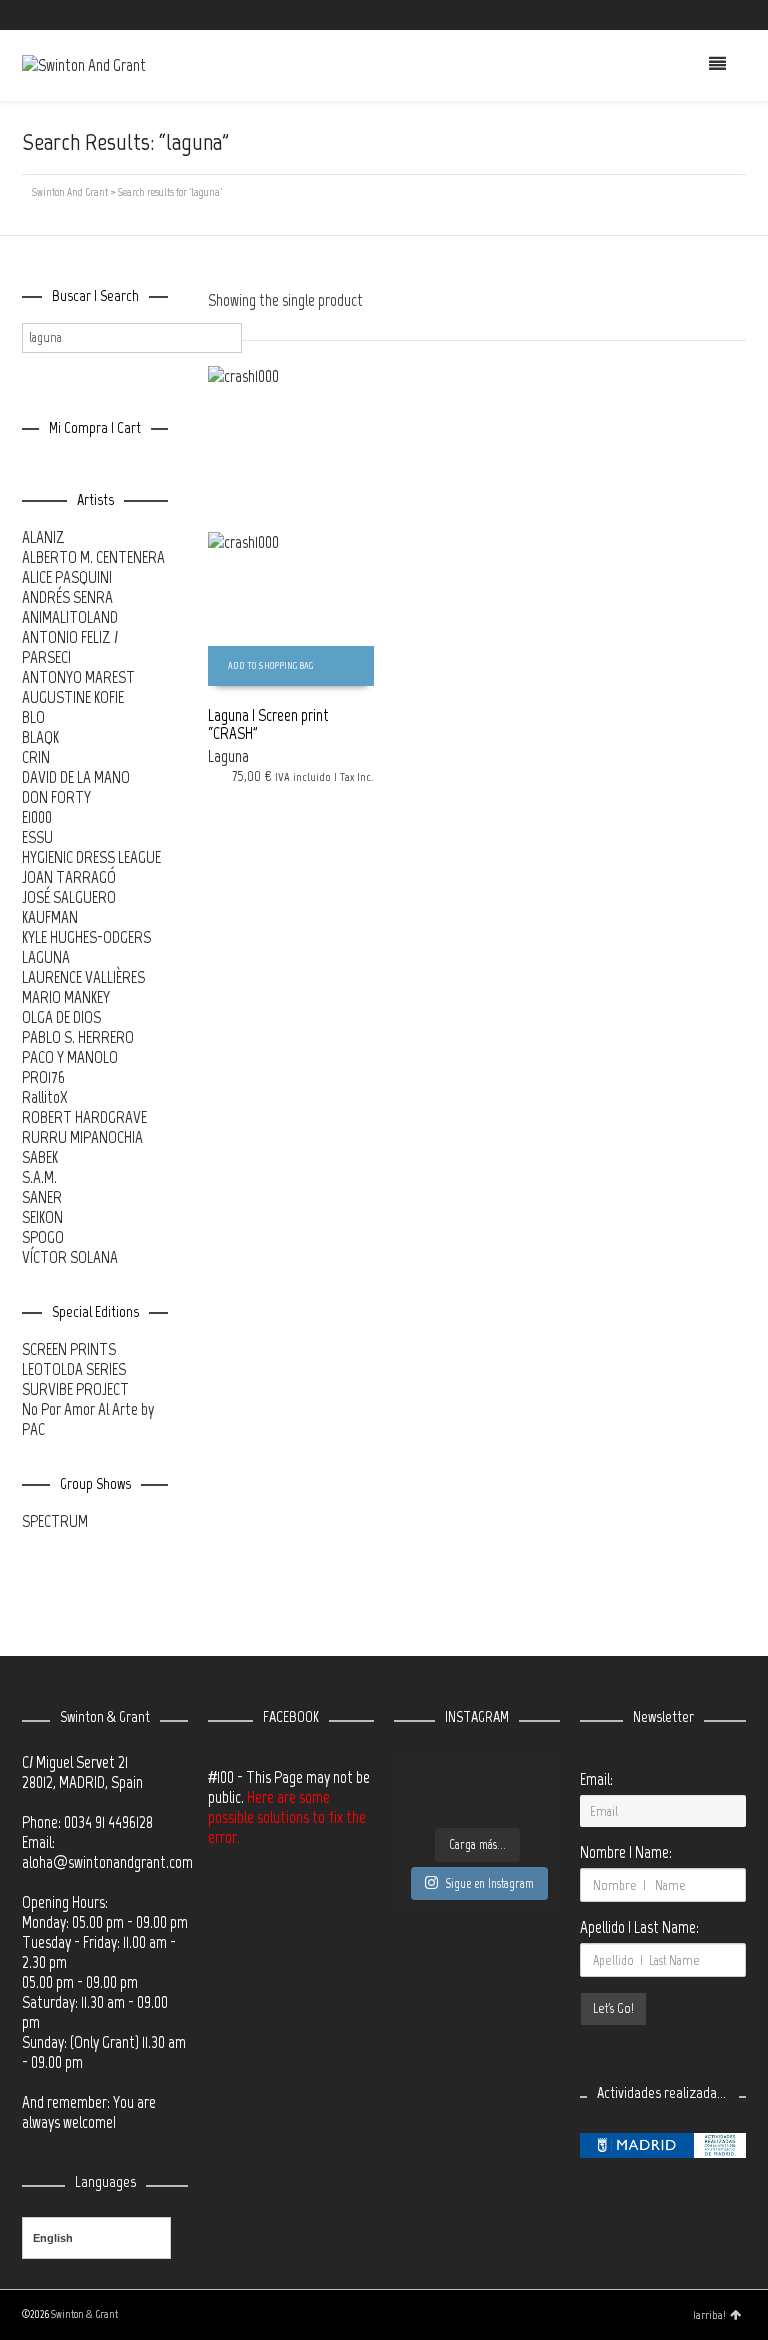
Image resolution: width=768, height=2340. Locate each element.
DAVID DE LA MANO (76, 777)
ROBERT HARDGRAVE (84, 1117)
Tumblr (744, 15)
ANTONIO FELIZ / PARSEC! (70, 647)
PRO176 (43, 1077)
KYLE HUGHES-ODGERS (86, 937)
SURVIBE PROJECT (75, 1389)
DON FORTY (56, 797)
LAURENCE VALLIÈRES (83, 977)
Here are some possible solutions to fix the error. (287, 1817)
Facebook (686, 15)
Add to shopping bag (270, 665)
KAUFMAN (50, 917)
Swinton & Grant (84, 2314)
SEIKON (42, 1217)
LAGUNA (46, 957)
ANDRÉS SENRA (67, 597)
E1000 (37, 817)
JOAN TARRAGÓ (69, 877)
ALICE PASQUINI (67, 577)
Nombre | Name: (626, 1852)
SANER (42, 1197)
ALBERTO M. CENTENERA (93, 557)
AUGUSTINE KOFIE (73, 697)
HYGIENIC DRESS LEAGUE (91, 857)
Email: (596, 1779)
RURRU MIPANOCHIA (82, 1137)
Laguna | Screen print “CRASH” (268, 724)
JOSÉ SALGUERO (69, 897)
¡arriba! (709, 2315)
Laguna (228, 756)
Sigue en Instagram (489, 1883)
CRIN (36, 757)
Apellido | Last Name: (639, 1927)
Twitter (657, 15)
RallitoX (45, 1097)
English (53, 2238)
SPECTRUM (55, 1521)
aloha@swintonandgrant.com (107, 1862)
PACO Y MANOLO (70, 1057)
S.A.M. (39, 1177)
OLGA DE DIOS (61, 1017)
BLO (33, 717)
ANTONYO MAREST (78, 677)
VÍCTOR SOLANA (70, 1257)
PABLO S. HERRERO (78, 1037)
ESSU (37, 837)
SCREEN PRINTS (69, 1349)
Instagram (715, 15)
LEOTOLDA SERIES (74, 1369)
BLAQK (40, 737)
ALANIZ (43, 537)
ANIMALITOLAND (70, 617)
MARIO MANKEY (66, 997)
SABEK (40, 1157)
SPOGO (43, 1237)
